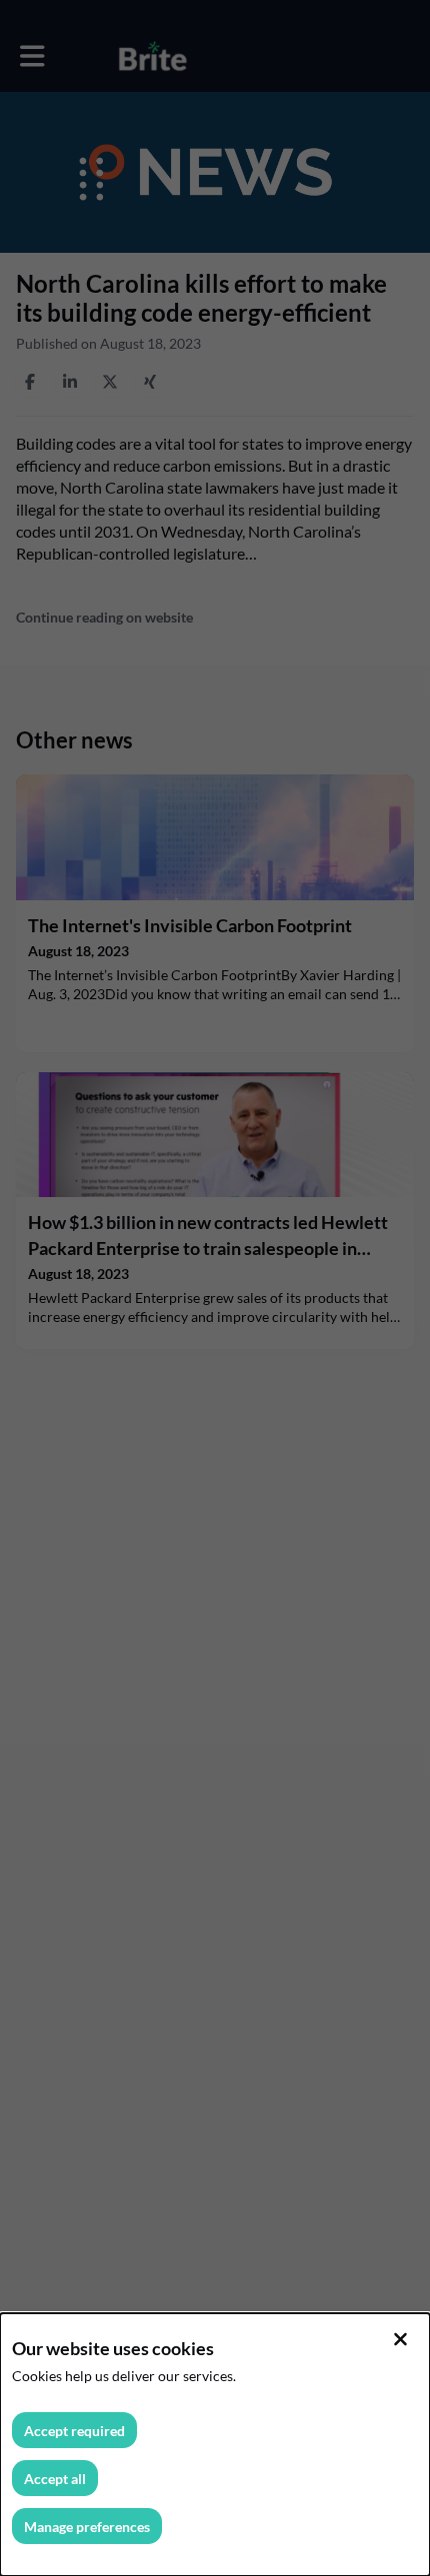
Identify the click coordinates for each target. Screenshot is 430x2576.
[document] (215, 2445)
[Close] (400, 2339)
